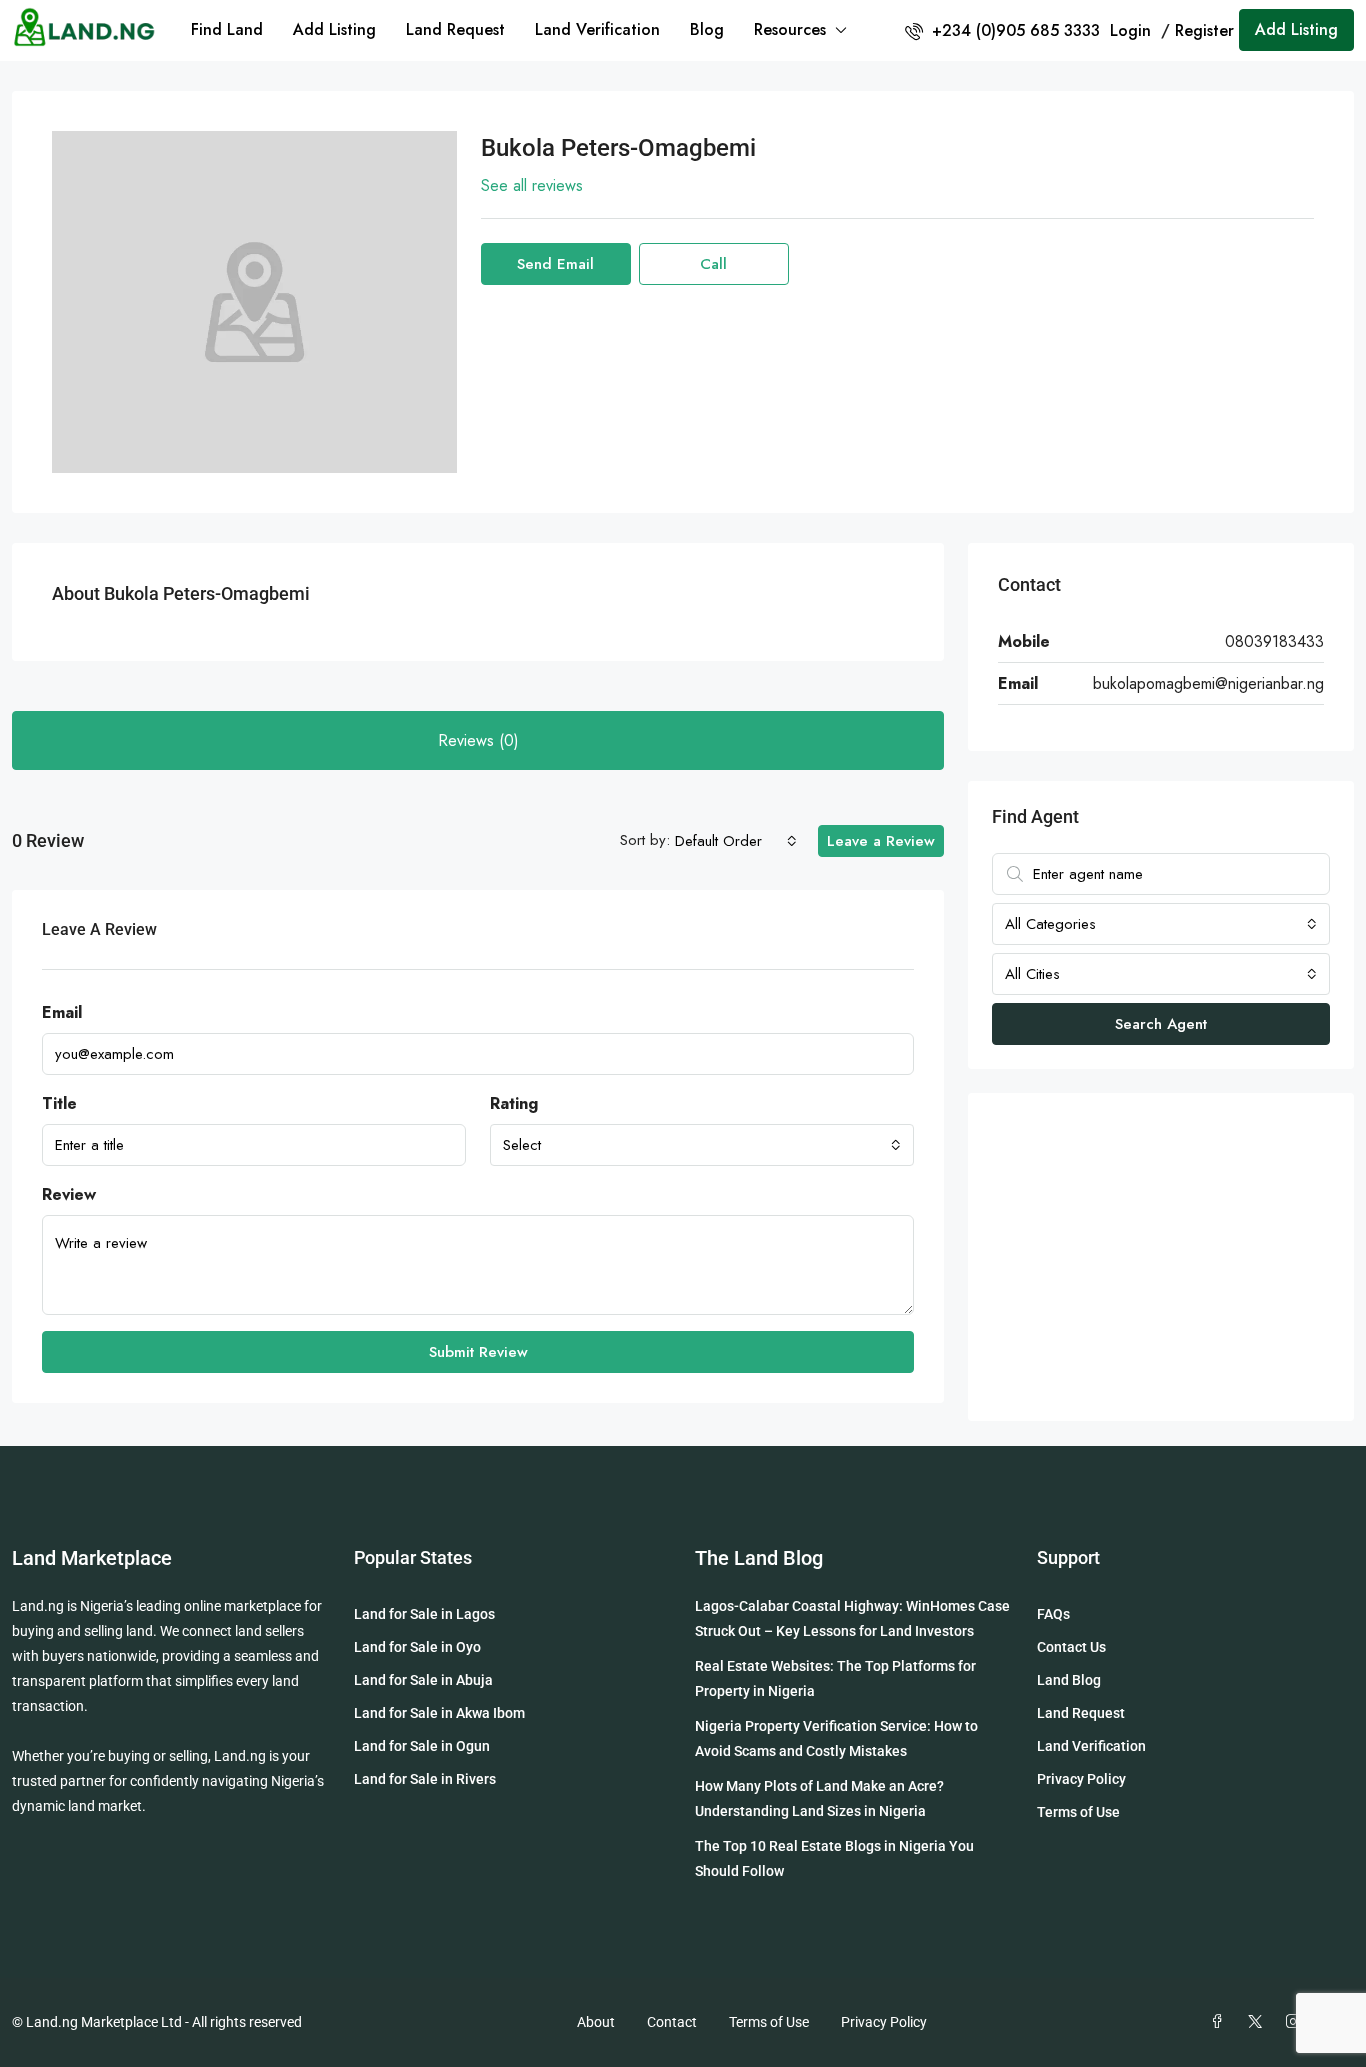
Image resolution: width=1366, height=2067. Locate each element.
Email (62, 1012)
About (596, 2022)
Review (69, 1194)
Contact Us (1071, 1647)
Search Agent (1161, 1024)
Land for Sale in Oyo (417, 1647)
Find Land (227, 29)
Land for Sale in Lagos (424, 1614)
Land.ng (38, 1606)
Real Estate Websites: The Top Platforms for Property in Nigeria (835, 1678)
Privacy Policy (1081, 1779)
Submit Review (478, 1352)
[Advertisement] (1161, 1257)
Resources (790, 29)
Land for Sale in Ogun (422, 1746)
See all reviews (532, 185)
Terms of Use (1078, 1812)
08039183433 (1274, 641)
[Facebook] (1221, 2022)
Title (59, 1103)
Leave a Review (881, 841)
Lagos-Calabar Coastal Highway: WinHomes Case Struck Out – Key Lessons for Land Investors (852, 1618)
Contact (672, 2022)
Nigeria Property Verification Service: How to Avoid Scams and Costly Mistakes (836, 1738)
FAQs (1053, 1614)
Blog (707, 29)
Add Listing (334, 29)
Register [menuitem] (1204, 30)
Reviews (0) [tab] (478, 740)
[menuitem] (1002, 30)
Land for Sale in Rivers (425, 1779)
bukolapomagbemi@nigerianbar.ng (1208, 683)
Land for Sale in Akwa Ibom (439, 1713)
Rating (514, 1103)
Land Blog (1069, 1680)
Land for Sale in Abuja (423, 1680)
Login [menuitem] (1133, 30)
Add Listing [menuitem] (1296, 29)
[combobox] (736, 841)
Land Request (455, 29)
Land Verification (597, 29)
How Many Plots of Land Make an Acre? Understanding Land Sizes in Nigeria (819, 1798)
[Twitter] (1259, 2022)
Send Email (555, 264)
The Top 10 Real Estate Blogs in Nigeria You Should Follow (834, 1858)
